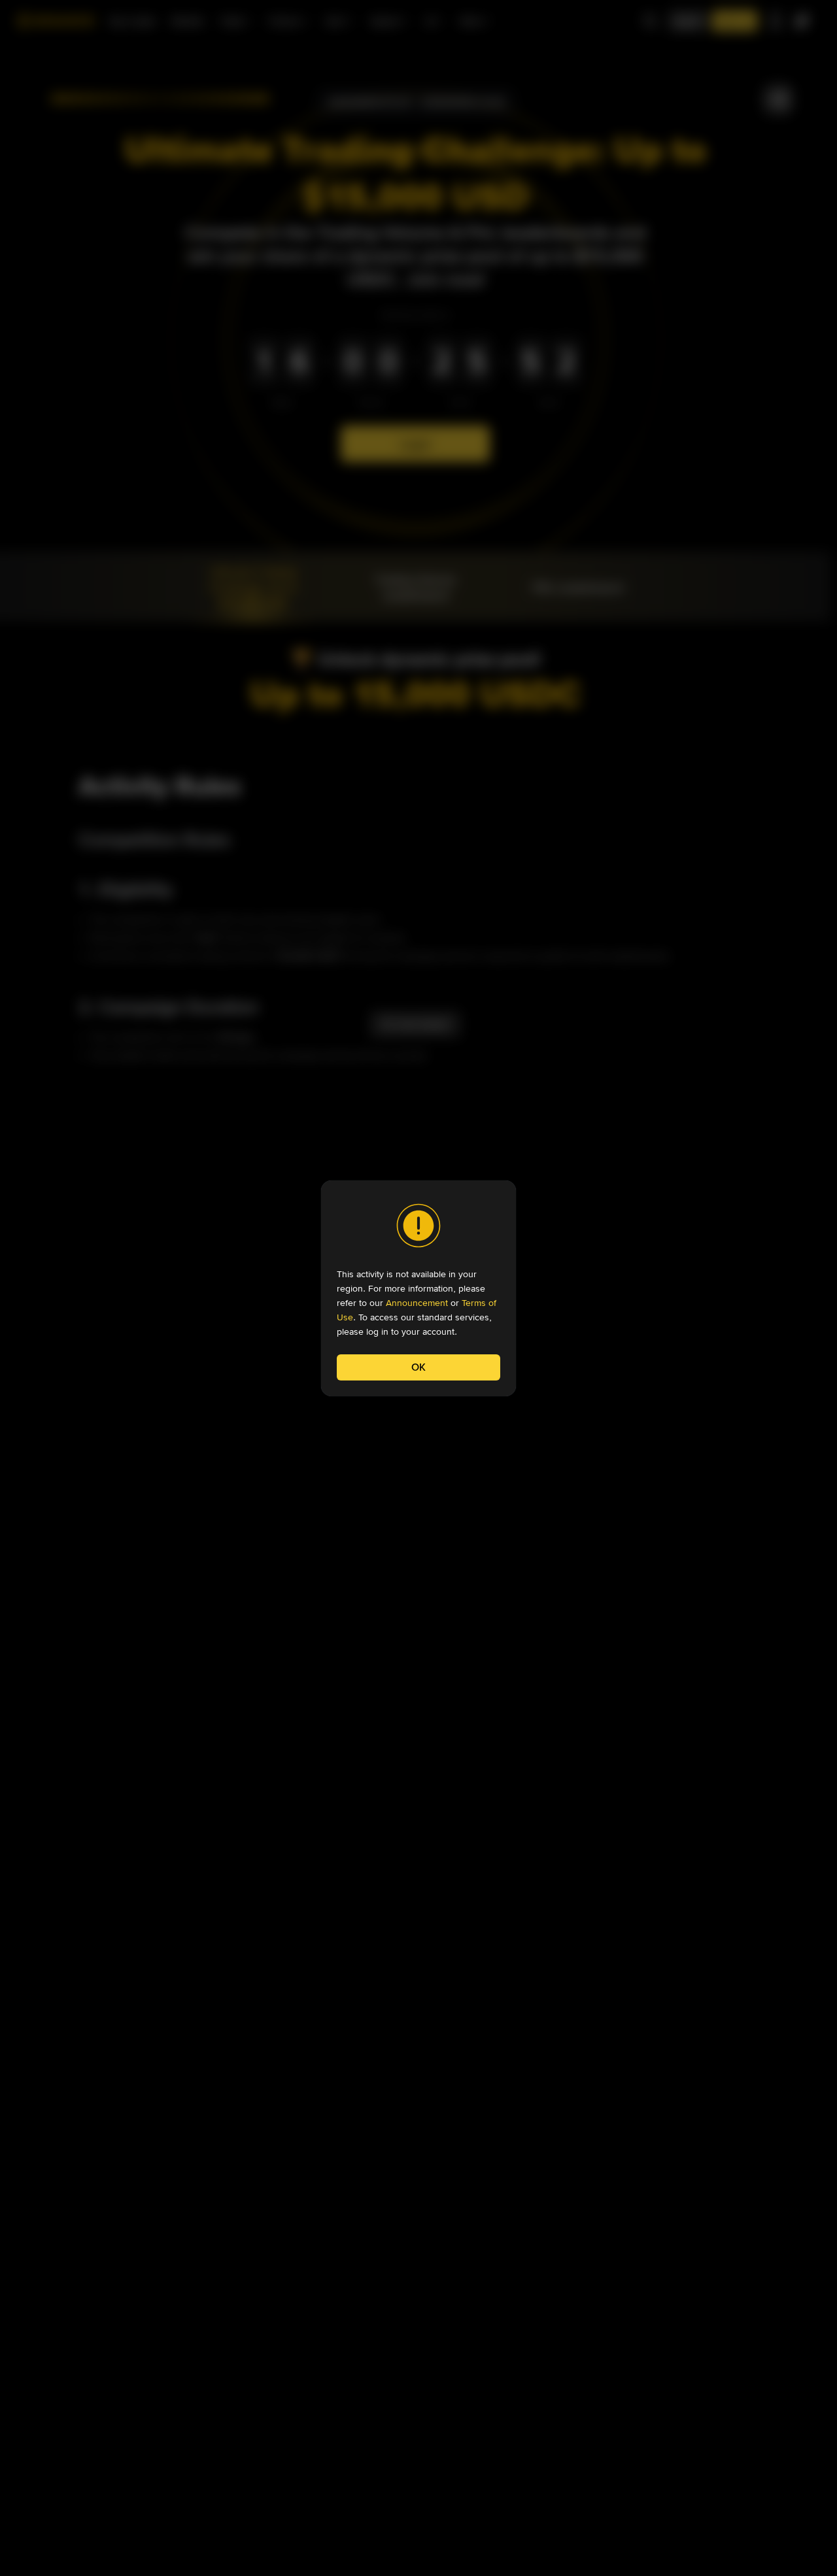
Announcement (417, 1303)
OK (418, 1367)
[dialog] (418, 1288)
